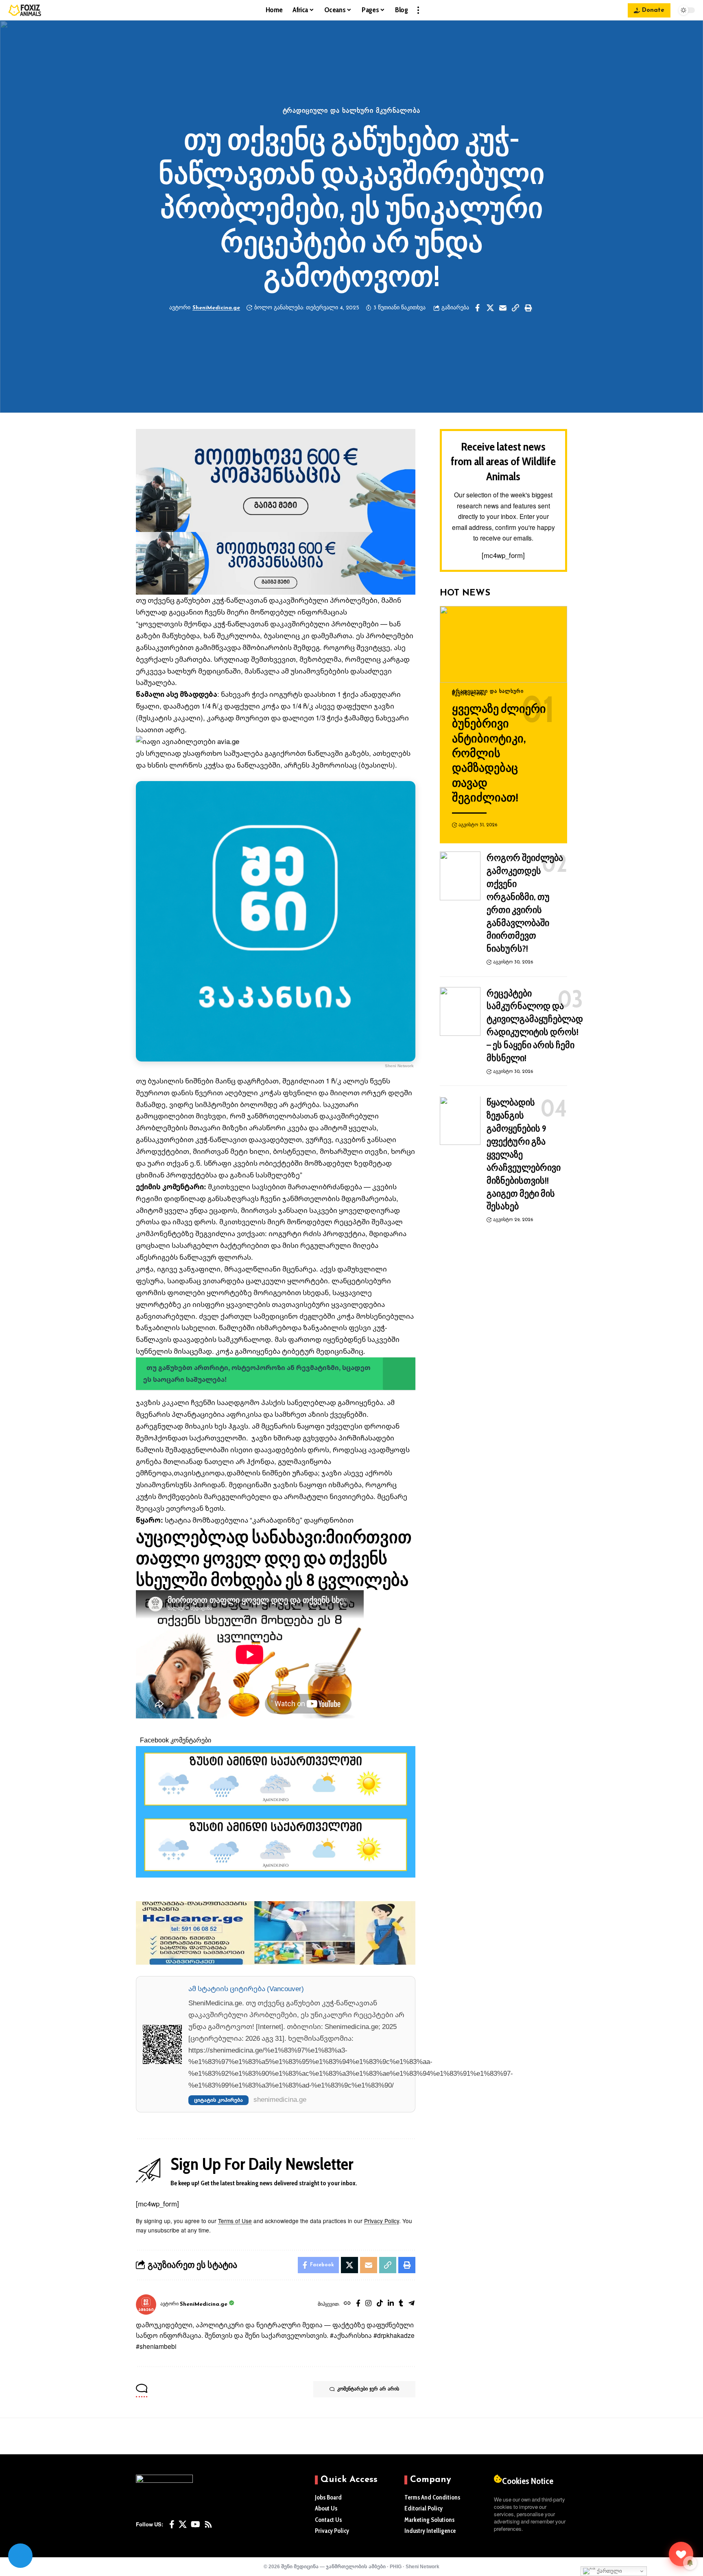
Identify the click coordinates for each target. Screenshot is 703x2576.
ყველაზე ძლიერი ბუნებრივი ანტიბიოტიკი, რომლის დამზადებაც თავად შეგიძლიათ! (499, 753)
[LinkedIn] (391, 2304)
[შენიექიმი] (681, 2554)
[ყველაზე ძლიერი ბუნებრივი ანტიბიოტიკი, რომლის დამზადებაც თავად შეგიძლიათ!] (503, 644)
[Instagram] (368, 2304)
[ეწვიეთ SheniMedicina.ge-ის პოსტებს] (146, 2305)
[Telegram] (412, 2304)
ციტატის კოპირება (218, 2100)
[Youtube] (195, 2524)
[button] (418, 10)
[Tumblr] (401, 2304)
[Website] (347, 2304)
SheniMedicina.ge (216, 308)
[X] (183, 2524)
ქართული (609, 2571)
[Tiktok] (380, 2304)
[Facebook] (358, 2304)
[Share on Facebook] (478, 308)
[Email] (503, 308)
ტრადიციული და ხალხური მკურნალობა (352, 111)
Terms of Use (235, 2221)
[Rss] (208, 2524)
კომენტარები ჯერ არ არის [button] (368, 2389)
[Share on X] (490, 308)
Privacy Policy (382, 2221)
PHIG (396, 2566)
